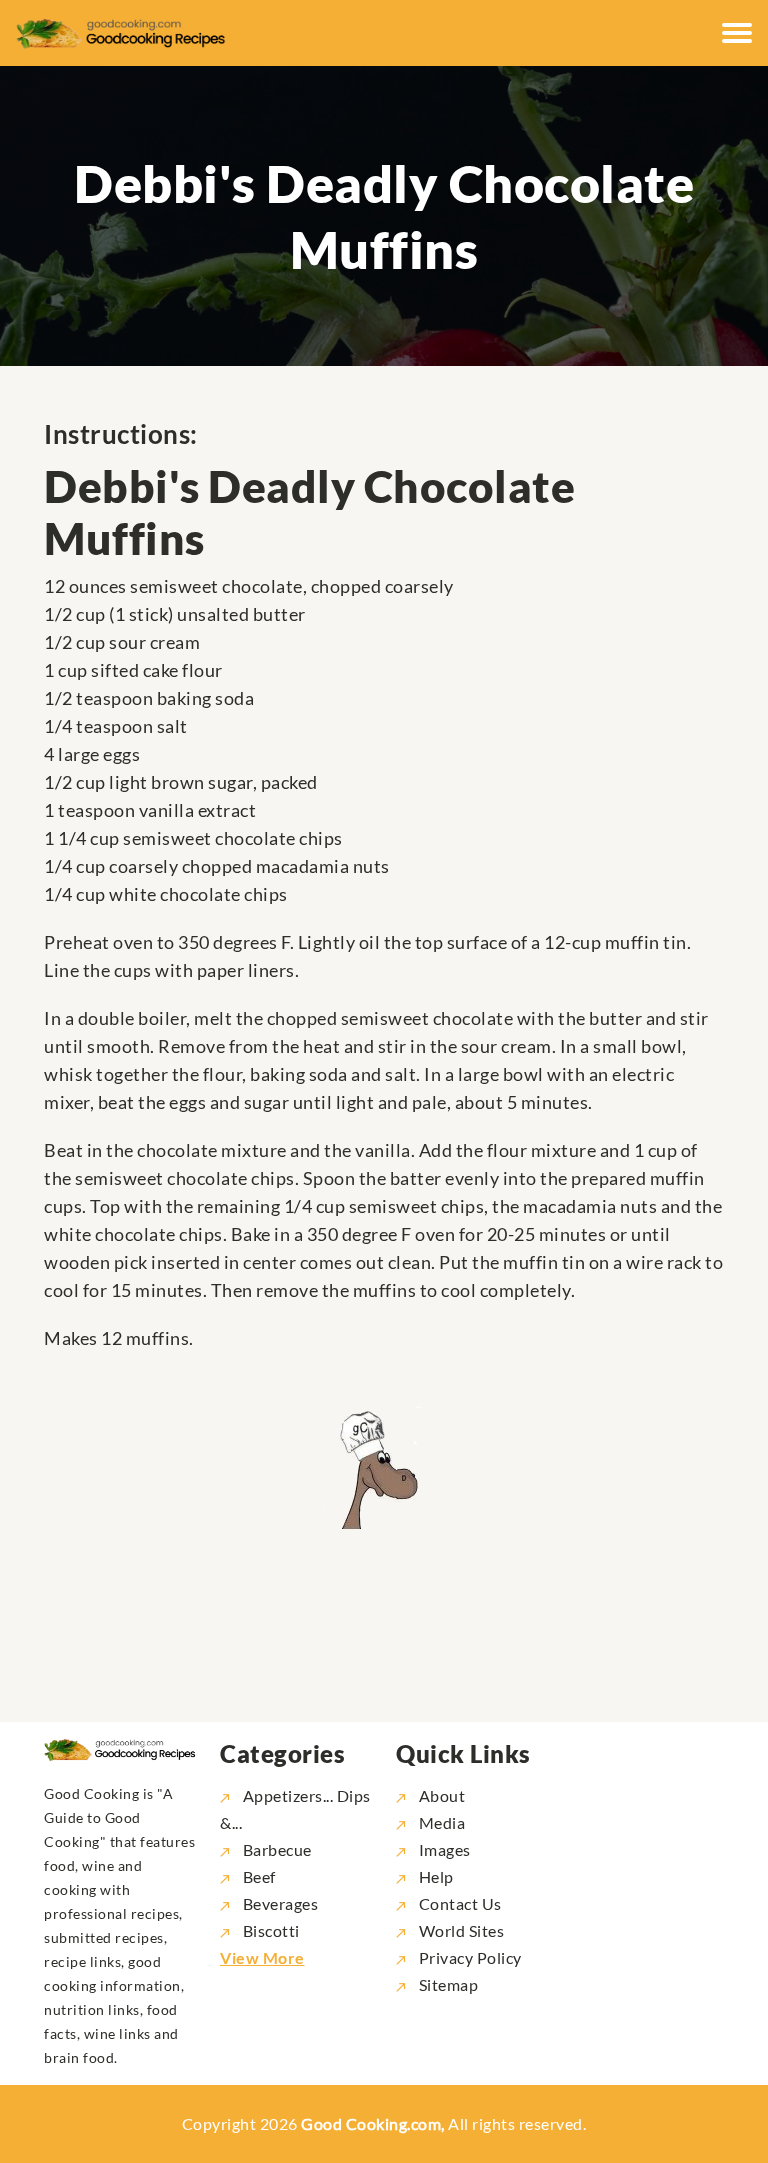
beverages (280, 1903)
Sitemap (446, 1984)
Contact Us (458, 1903)
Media (440, 1822)
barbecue (277, 1849)
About (440, 1795)
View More (262, 1957)
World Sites (459, 1930)
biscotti (271, 1930)
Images (443, 1849)
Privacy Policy (468, 1957)
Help (434, 1876)
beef (259, 1876)
